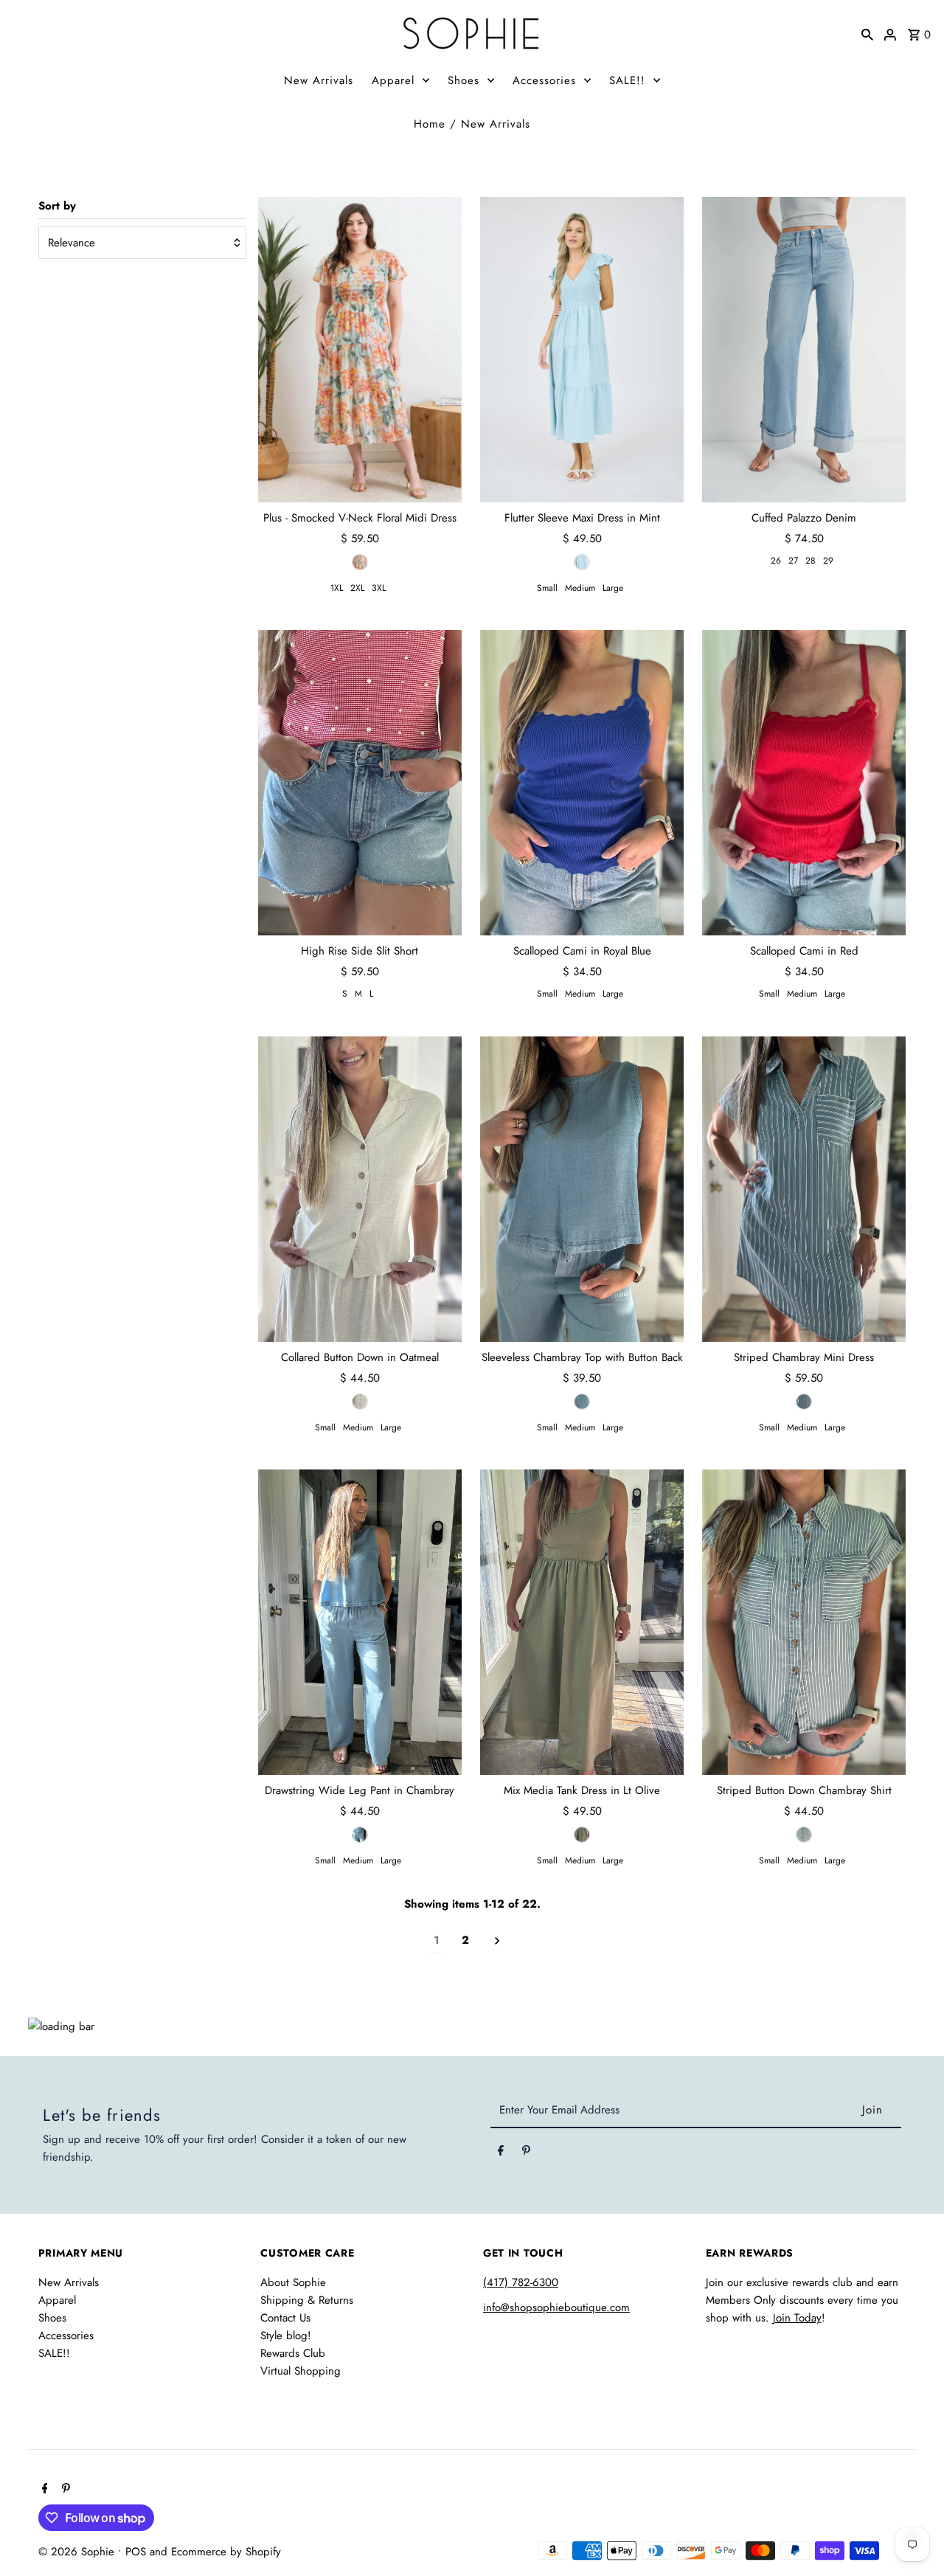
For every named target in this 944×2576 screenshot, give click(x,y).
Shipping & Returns (307, 2300)
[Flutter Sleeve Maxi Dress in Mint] (582, 350)
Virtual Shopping (301, 2371)
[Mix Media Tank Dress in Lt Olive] (582, 1622)
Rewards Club (293, 2353)
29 (828, 561)
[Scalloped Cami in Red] (804, 783)
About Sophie (293, 2282)
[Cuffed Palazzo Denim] (804, 350)
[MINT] (582, 562)
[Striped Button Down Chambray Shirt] (804, 1622)
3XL (379, 588)
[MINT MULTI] (360, 562)
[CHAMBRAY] (582, 1402)
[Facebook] (501, 2153)
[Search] (867, 33)
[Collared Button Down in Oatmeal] (360, 1188)
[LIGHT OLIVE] (582, 1835)
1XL (337, 588)
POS (136, 2552)
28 (811, 561)
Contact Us (285, 2318)
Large (613, 588)
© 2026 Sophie (78, 2552)
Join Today (797, 2318)
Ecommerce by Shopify (226, 2552)
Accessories (544, 80)
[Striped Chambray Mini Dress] (804, 1188)
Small (547, 588)
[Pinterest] (526, 2153)
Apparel (393, 80)
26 (776, 561)
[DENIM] (804, 1402)
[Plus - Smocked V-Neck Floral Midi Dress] (360, 350)
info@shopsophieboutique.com (556, 2307)
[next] (497, 1940)
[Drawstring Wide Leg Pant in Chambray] (360, 1622)
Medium (580, 588)
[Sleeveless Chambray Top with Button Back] (582, 1188)
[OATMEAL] (360, 1402)
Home (430, 124)
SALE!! (627, 80)
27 (793, 561)
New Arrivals (319, 80)
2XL (357, 588)
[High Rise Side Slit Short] (360, 783)
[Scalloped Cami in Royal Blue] (582, 783)
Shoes (464, 80)
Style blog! (286, 2336)
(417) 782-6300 (521, 2282)
